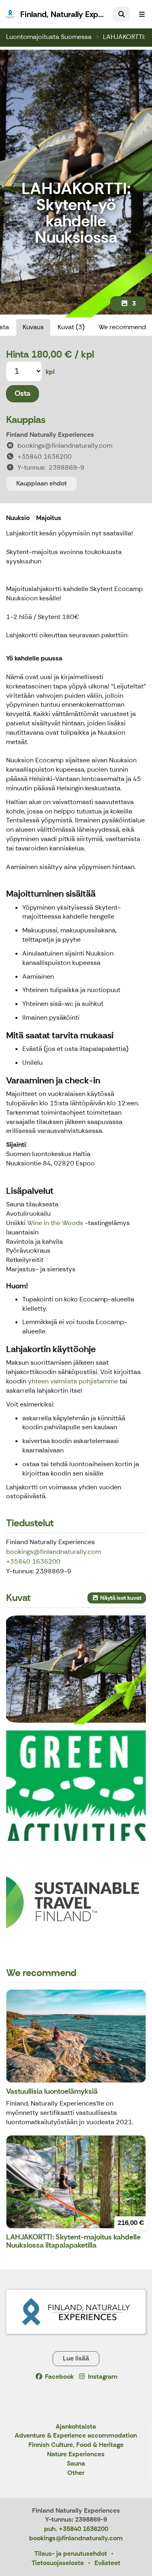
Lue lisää (76, 2358)
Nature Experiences (76, 2454)
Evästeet (107, 2563)
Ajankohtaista (76, 2427)
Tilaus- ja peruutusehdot (71, 2553)
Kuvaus (33, 327)
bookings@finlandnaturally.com (54, 1552)
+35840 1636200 (33, 1561)
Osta (22, 393)
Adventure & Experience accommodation (76, 2436)
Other (76, 2473)
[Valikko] (142, 14)
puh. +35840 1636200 (76, 2529)
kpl (50, 372)
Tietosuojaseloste (58, 2563)
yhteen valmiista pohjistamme (72, 1381)
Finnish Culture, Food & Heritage (76, 2445)
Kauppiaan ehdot (42, 483)
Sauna (76, 2464)
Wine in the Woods (55, 1223)
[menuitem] (121, 14)
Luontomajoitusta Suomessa (49, 37)
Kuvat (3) (71, 327)
